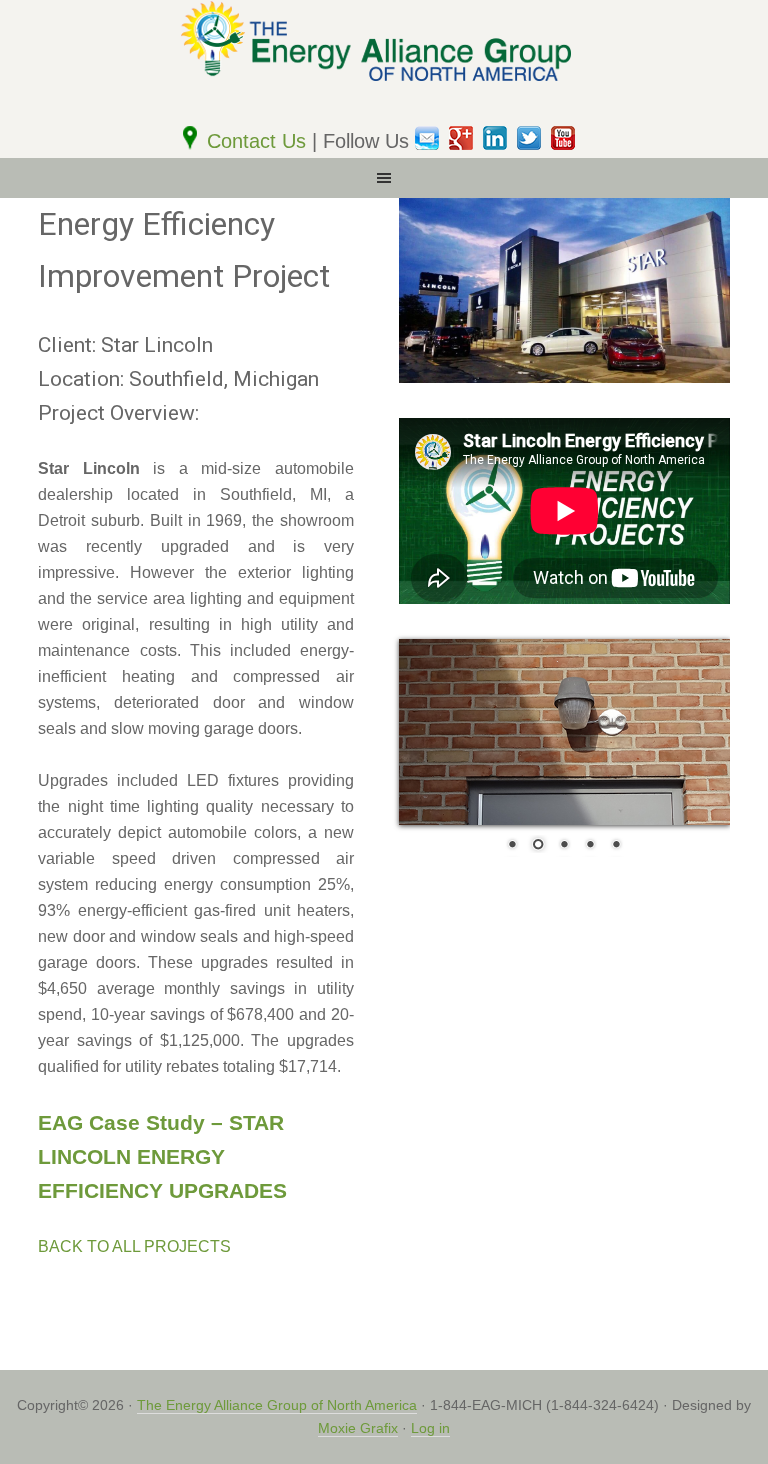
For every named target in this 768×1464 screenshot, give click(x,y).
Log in (430, 1428)
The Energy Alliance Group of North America (277, 1405)
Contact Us (259, 141)
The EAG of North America (384, 62)
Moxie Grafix (358, 1428)
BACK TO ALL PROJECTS (134, 1246)
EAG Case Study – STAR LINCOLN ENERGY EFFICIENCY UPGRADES (162, 1156)
